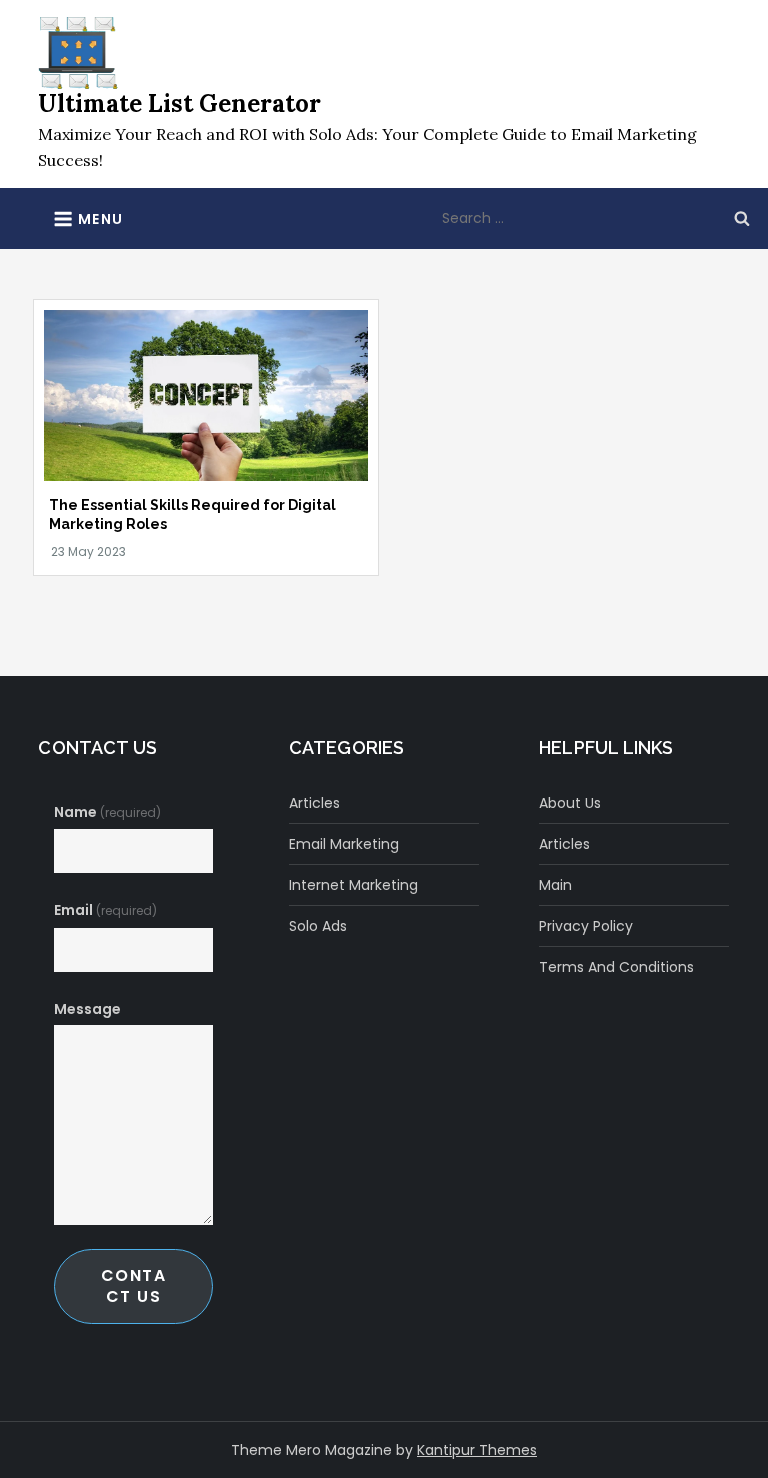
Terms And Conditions (616, 967)
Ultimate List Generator (179, 103)
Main (555, 885)
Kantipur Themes (477, 1450)
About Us (570, 803)
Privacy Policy (586, 926)
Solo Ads (318, 926)
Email (105, 910)
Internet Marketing (353, 885)
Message (87, 1009)
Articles (314, 803)
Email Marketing (344, 844)
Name (107, 812)
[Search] (742, 218)
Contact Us (134, 1285)
